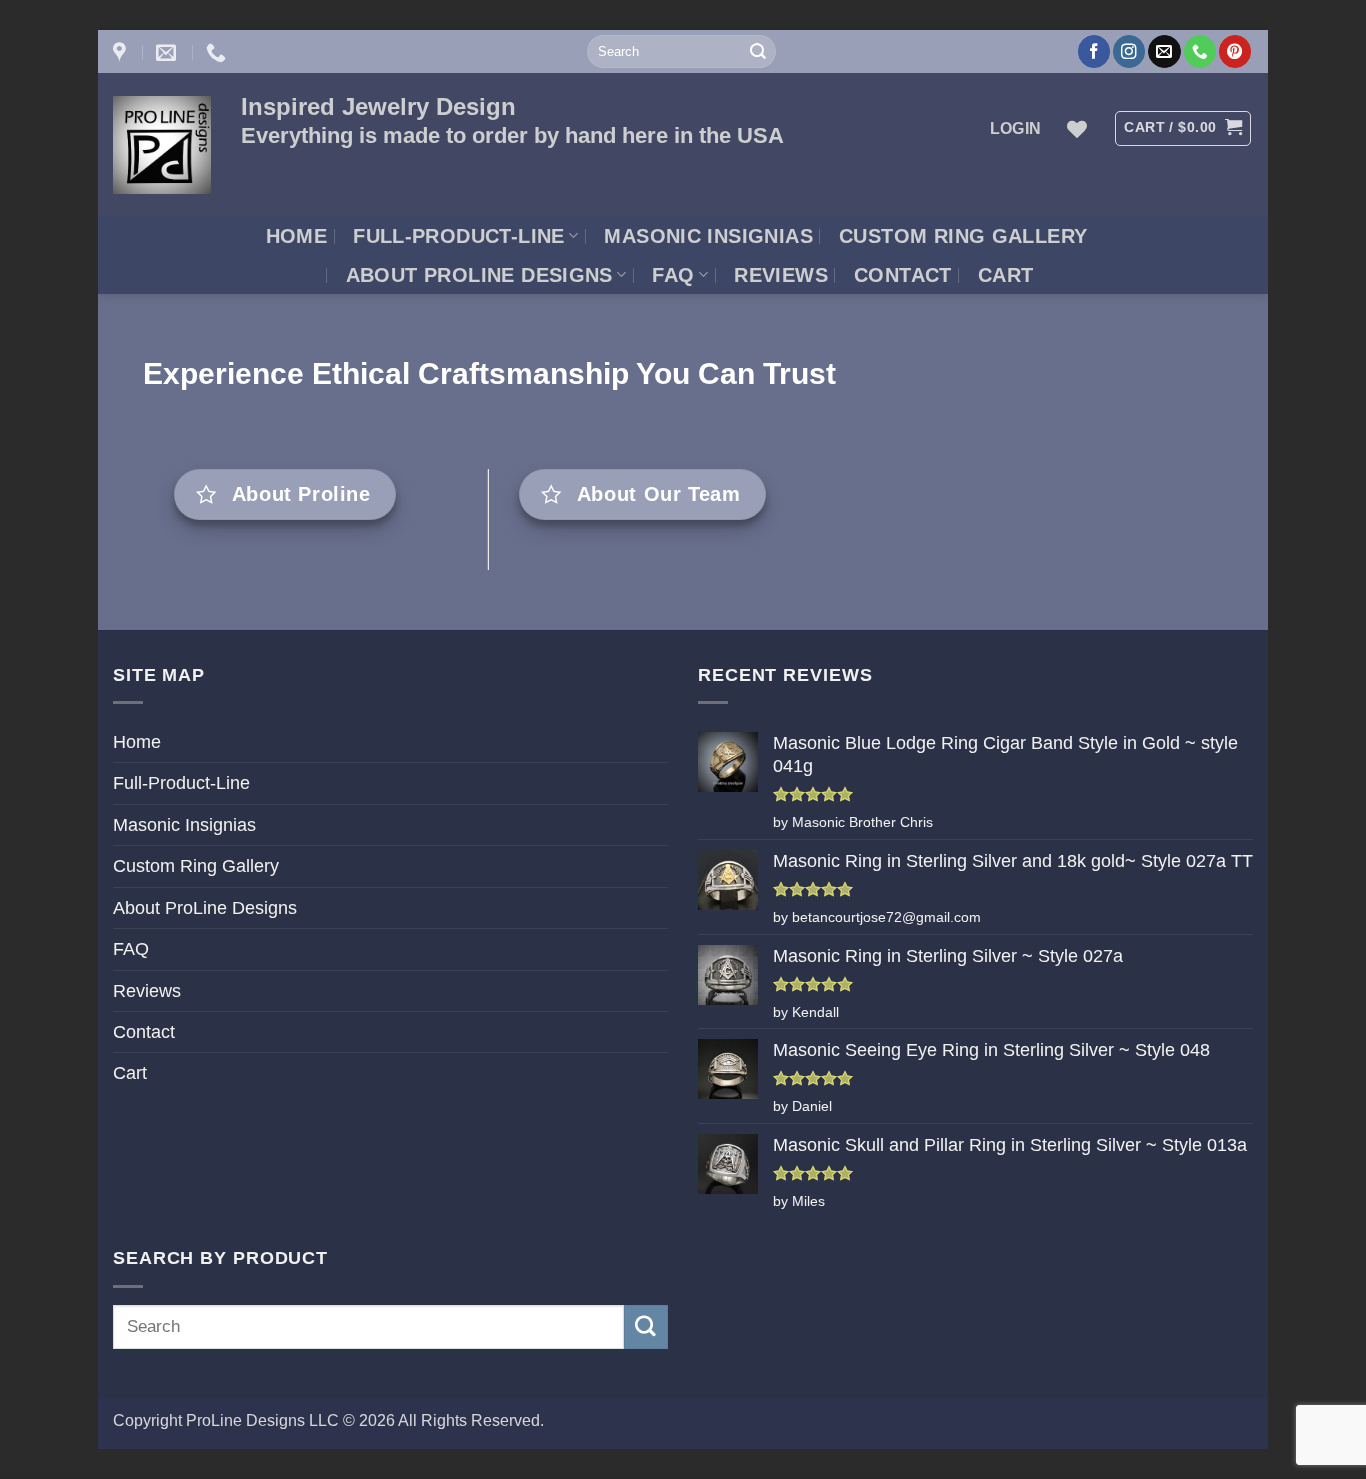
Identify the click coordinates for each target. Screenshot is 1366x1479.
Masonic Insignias (708, 236)
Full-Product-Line (459, 236)
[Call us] (1200, 51)
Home (297, 236)
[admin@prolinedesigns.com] (168, 52)
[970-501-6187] (218, 52)
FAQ (673, 275)
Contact (903, 275)
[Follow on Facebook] (1094, 51)
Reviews (781, 275)
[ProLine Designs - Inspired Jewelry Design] (162, 145)
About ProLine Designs (479, 275)
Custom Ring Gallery (963, 236)
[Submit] (758, 51)
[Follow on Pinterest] (1235, 51)
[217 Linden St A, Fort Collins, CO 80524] (122, 52)
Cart (1006, 275)
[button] (1016, 128)
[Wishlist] (1077, 129)
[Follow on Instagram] (1129, 51)
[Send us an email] (1164, 51)
